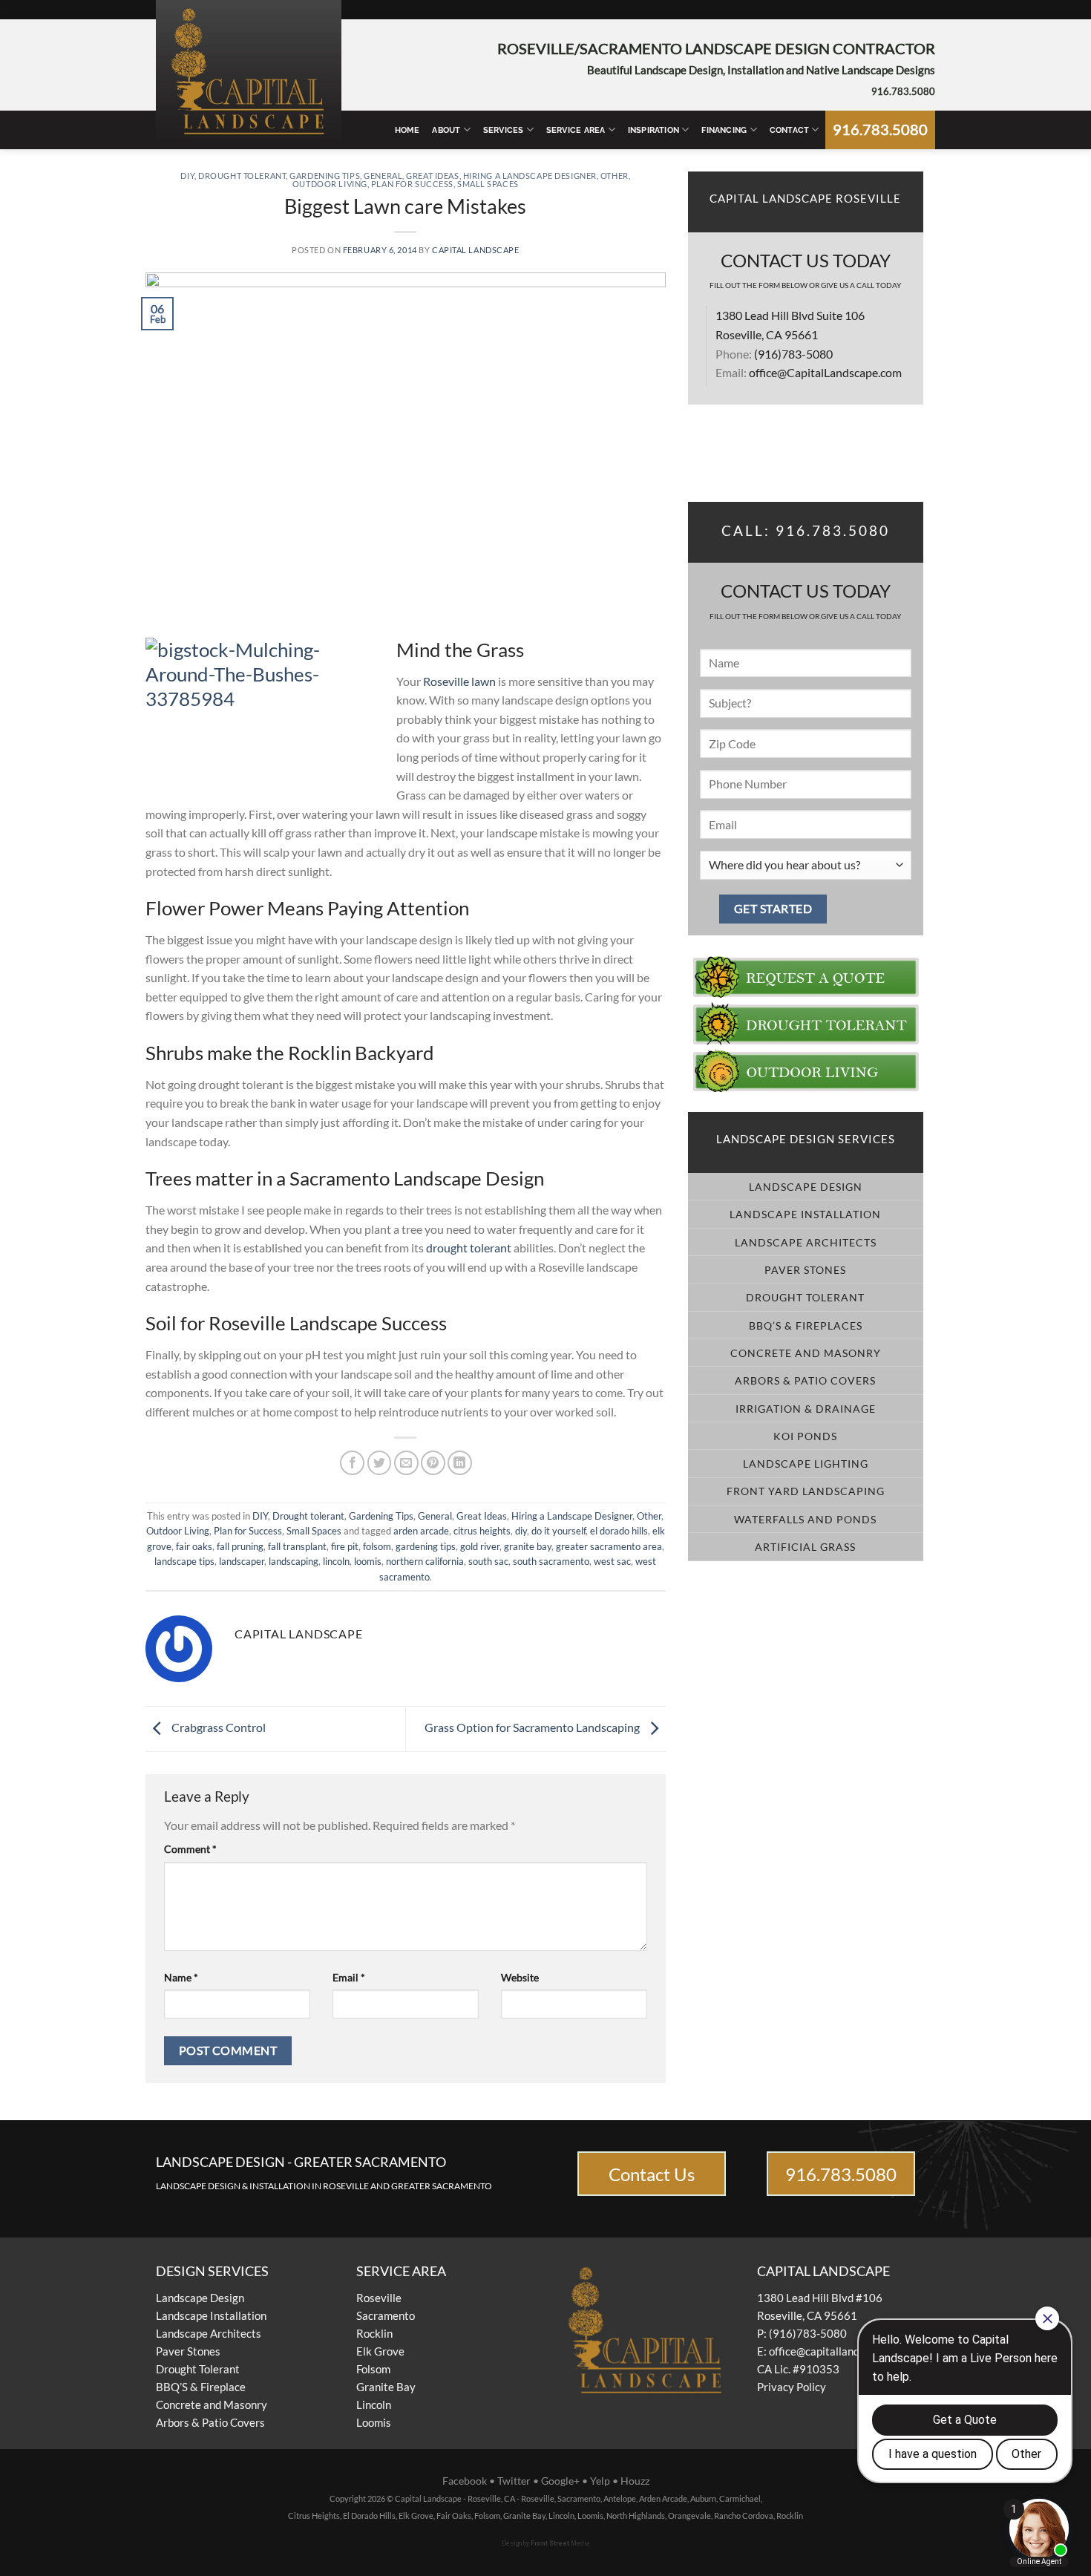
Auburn (703, 2498)
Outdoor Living (330, 184)
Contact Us (652, 2174)
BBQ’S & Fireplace (201, 2387)
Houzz (635, 2481)
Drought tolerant (242, 176)
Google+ (560, 2481)
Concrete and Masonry (212, 2405)
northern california (425, 1561)
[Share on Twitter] (380, 1463)
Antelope (620, 2498)
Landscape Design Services (806, 1139)
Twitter (514, 2481)
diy (521, 1531)
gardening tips (426, 1546)
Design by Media (546, 2543)
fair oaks (194, 1546)
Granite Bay (386, 2387)
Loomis (374, 2422)
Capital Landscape (476, 250)
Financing (724, 130)
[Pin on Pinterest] (433, 1463)
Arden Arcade (663, 2498)
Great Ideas (432, 176)
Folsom (373, 2369)
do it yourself (558, 1531)
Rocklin (374, 2333)
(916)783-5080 (793, 354)
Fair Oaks (454, 2515)
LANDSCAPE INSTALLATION (805, 1214)
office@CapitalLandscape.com (825, 372)
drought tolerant (469, 1248)
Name (181, 1977)
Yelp (600, 2481)
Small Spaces (488, 184)
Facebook (465, 2481)
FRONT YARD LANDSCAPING (806, 1491)
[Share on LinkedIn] (460, 1463)
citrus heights (482, 1531)
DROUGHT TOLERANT (805, 1297)
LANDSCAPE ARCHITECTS (806, 1242)
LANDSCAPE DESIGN (806, 1187)
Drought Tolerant (198, 2369)
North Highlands (636, 2515)
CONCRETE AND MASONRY (806, 1353)
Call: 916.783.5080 (806, 531)
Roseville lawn (459, 681)
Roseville (379, 2298)
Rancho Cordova (744, 2515)
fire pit (345, 1546)
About (446, 130)
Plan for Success (412, 184)
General (383, 176)
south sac (488, 1561)
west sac (612, 1561)
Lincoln (374, 2405)
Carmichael (740, 2498)
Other (615, 176)
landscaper (242, 1561)
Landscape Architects (209, 2333)
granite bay (528, 1546)
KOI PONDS (805, 1436)
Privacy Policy (792, 2387)
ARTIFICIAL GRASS (805, 1547)
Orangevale (689, 2515)
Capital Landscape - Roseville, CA (455, 2498)
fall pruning (240, 1546)
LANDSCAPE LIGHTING (806, 1464)
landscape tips (184, 1561)
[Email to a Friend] (406, 1463)
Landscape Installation (211, 2315)
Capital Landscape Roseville (805, 199)
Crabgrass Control (217, 1727)
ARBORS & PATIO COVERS (805, 1380)
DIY (187, 176)
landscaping (294, 1561)
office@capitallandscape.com (839, 2351)
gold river (480, 1546)
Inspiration (653, 130)
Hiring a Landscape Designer (530, 176)
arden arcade (421, 1531)
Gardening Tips (325, 176)
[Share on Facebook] (352, 1463)
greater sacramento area (609, 1546)
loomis (368, 1561)
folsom (377, 1546)
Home (407, 130)
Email (349, 1977)
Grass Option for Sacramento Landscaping (533, 1727)
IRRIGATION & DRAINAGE (806, 1409)
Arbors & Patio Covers (210, 2422)
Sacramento (386, 2315)
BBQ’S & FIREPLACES (806, 1325)
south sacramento (551, 1561)
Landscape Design (200, 2298)
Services (504, 130)
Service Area (576, 130)
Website (520, 1977)
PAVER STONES (805, 1270)
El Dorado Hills (369, 2515)
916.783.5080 (903, 91)
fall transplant (297, 1546)
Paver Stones (188, 2351)
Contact (790, 130)
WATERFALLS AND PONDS (805, 1519)
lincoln (336, 1561)
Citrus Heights (314, 2515)
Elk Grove (380, 2351)
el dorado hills (619, 1531)
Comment (190, 1849)
